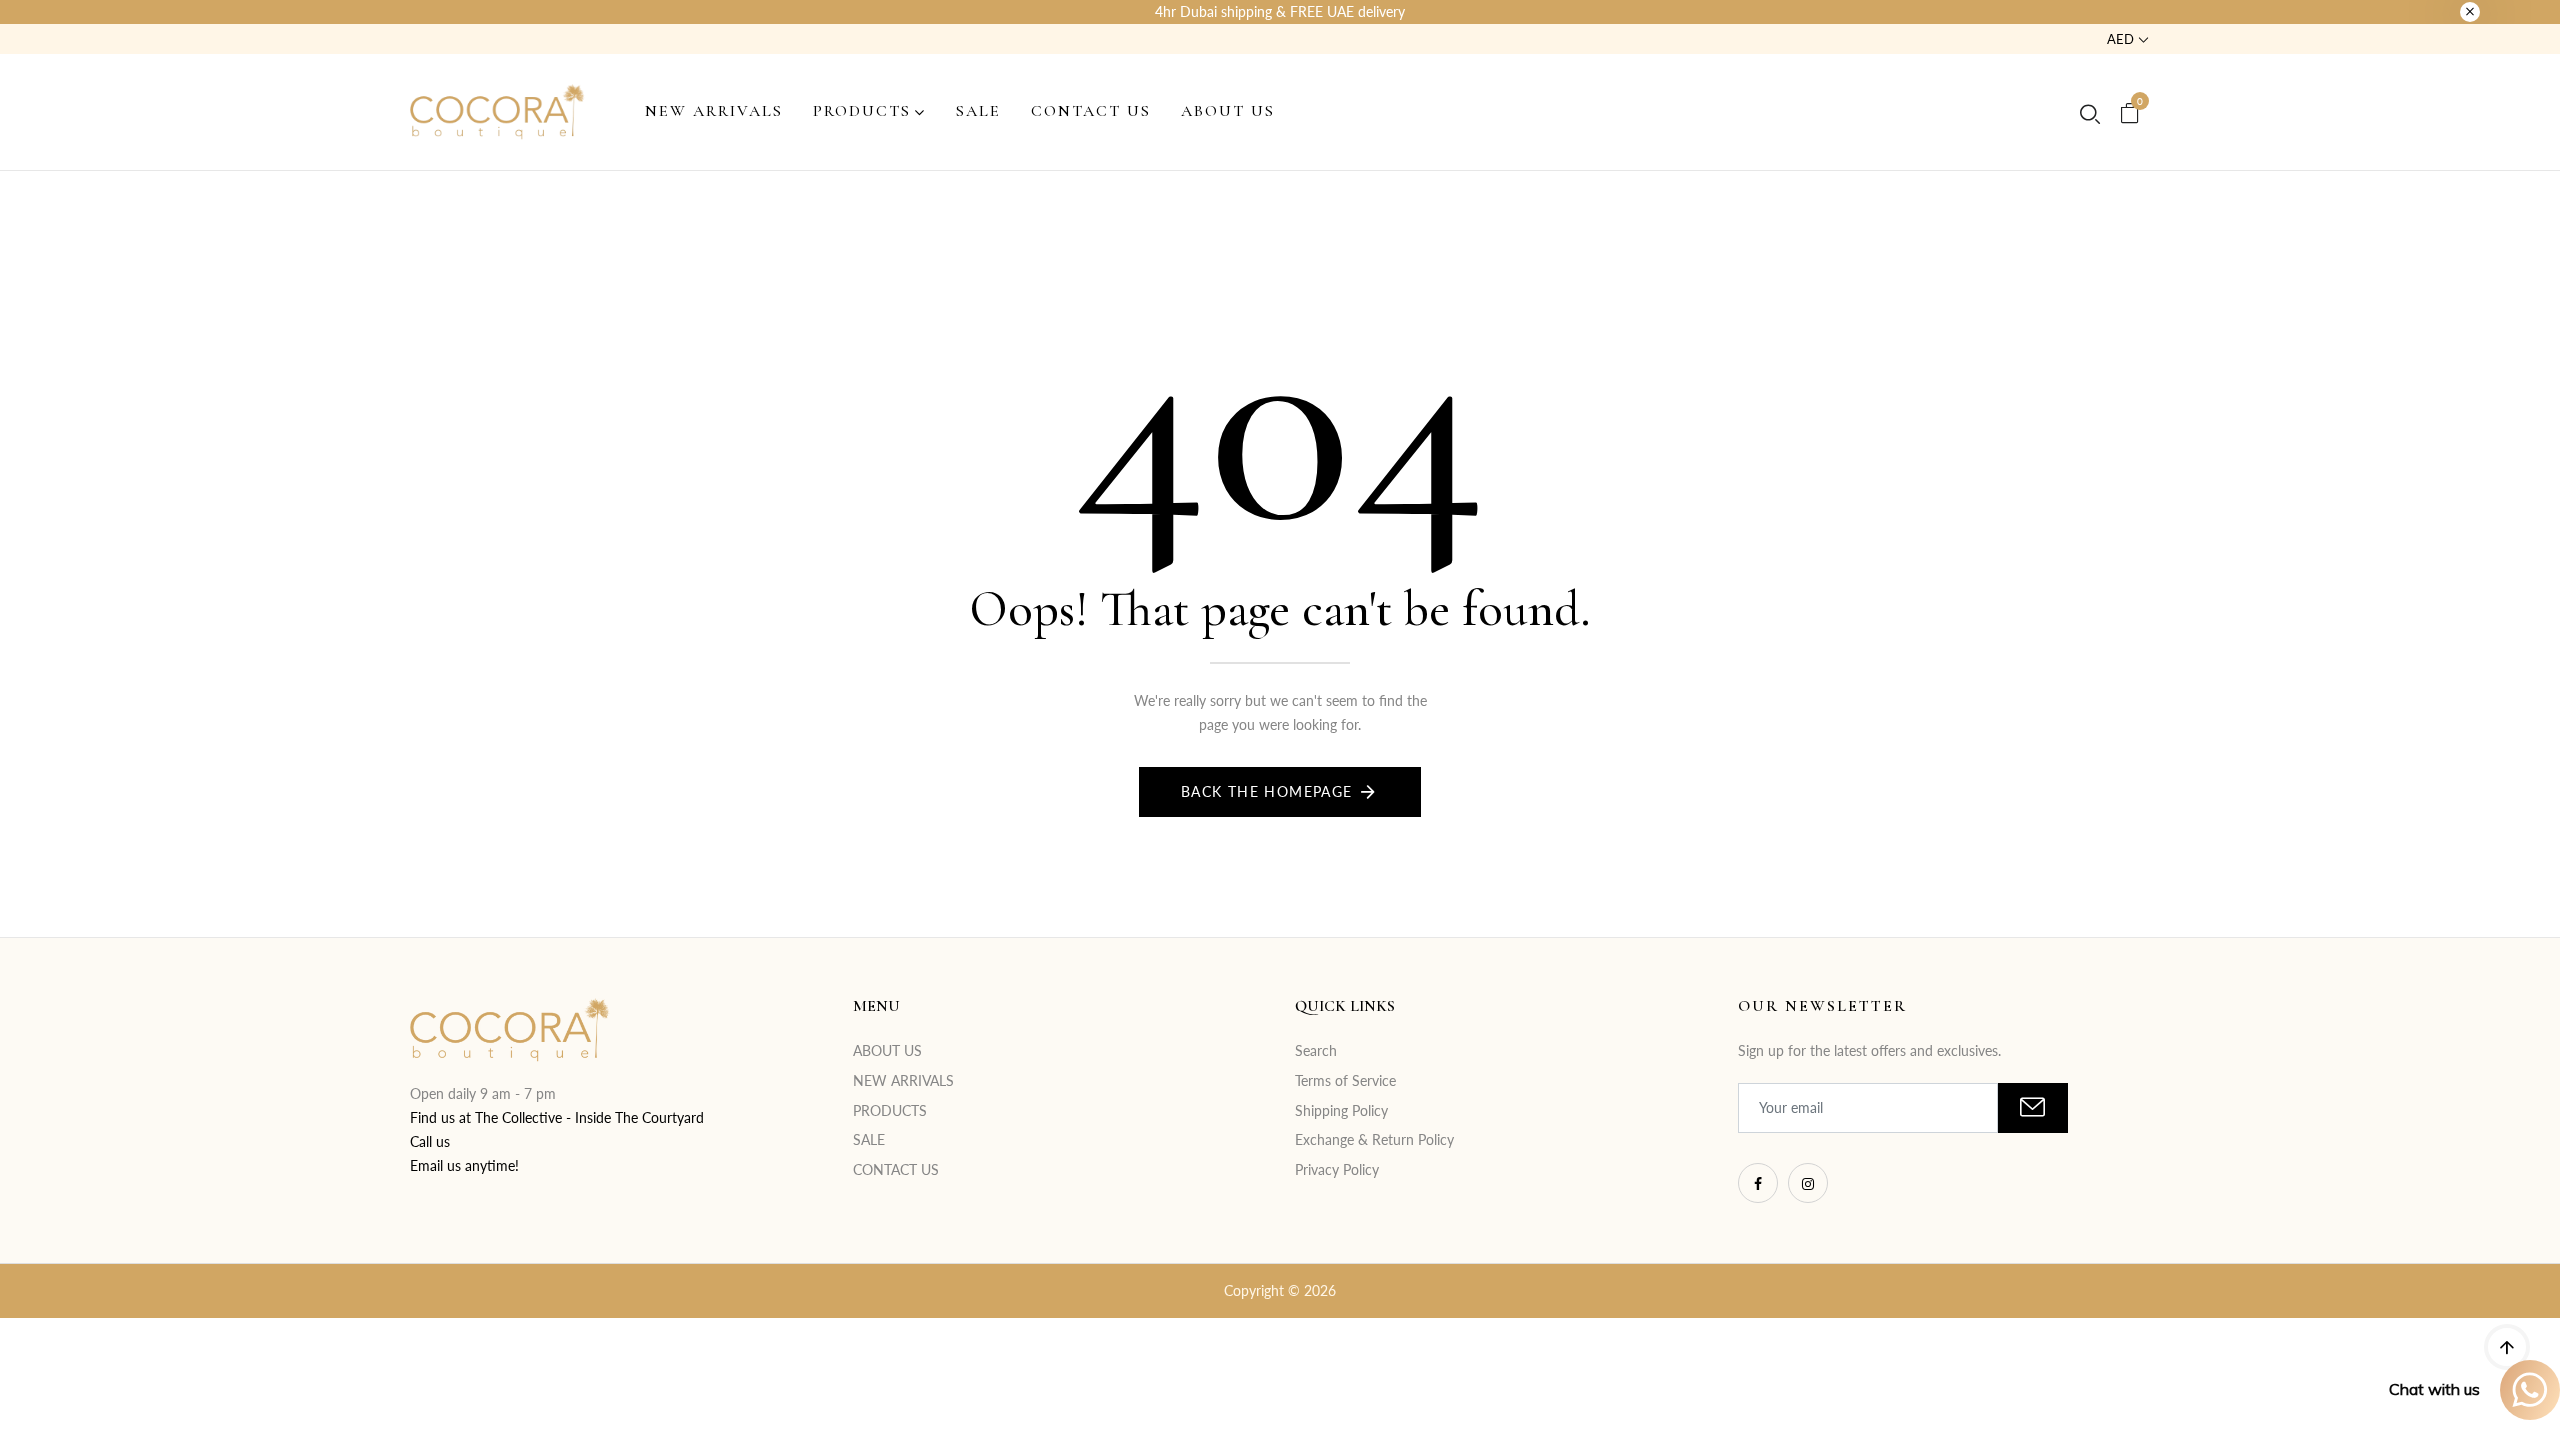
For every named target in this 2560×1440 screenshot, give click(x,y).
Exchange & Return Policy (1374, 1139)
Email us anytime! (464, 1165)
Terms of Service (1345, 1080)
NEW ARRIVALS (903, 1080)
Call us (430, 1141)
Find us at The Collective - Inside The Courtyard (557, 1117)
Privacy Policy (1337, 1169)
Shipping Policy (1341, 1110)
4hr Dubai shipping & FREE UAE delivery (1280, 11)
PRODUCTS (890, 1110)
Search (1316, 1050)
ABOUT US (887, 1050)
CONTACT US (896, 1169)
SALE (869, 1139)
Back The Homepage (1267, 791)
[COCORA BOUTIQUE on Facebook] (1758, 1183)
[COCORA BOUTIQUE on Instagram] (1808, 1183)
